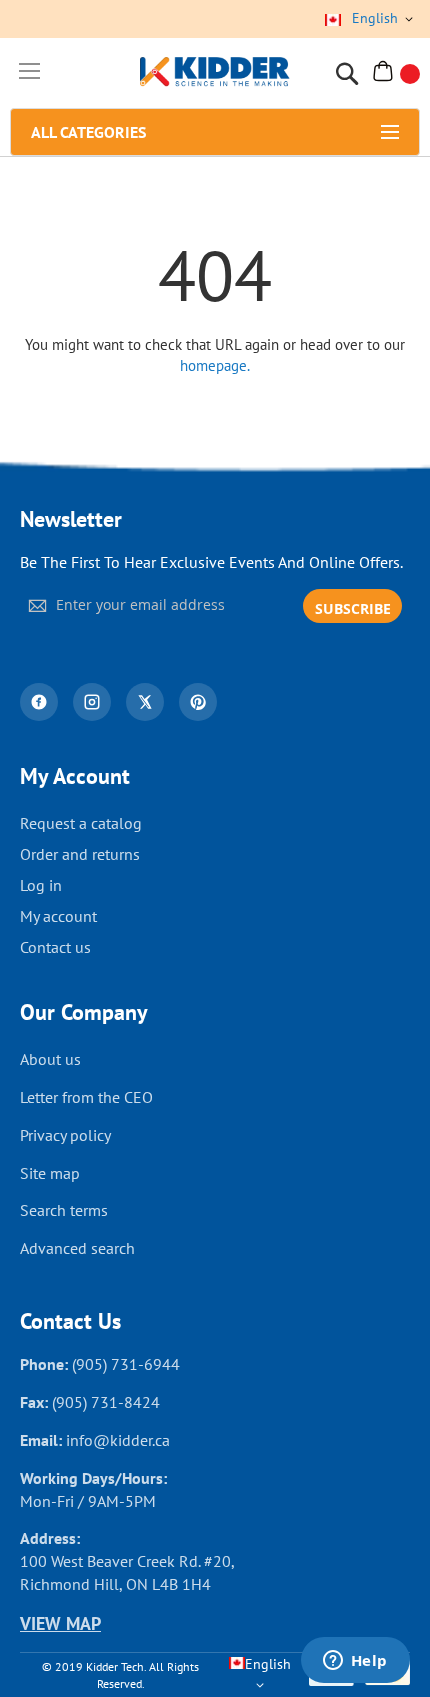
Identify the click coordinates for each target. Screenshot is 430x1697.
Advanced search (77, 1248)
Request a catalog (81, 823)
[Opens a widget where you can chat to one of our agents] (355, 1662)
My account (58, 916)
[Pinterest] (198, 702)
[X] (145, 702)
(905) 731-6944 (126, 1364)
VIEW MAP (60, 1623)
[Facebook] (39, 702)
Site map (50, 1173)
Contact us (55, 947)
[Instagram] (92, 702)
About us (50, 1059)
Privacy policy (65, 1135)
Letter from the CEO (86, 1097)
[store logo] (215, 73)
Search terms (64, 1210)
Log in (41, 885)
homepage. (215, 365)
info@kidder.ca (118, 1440)
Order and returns (80, 854)
